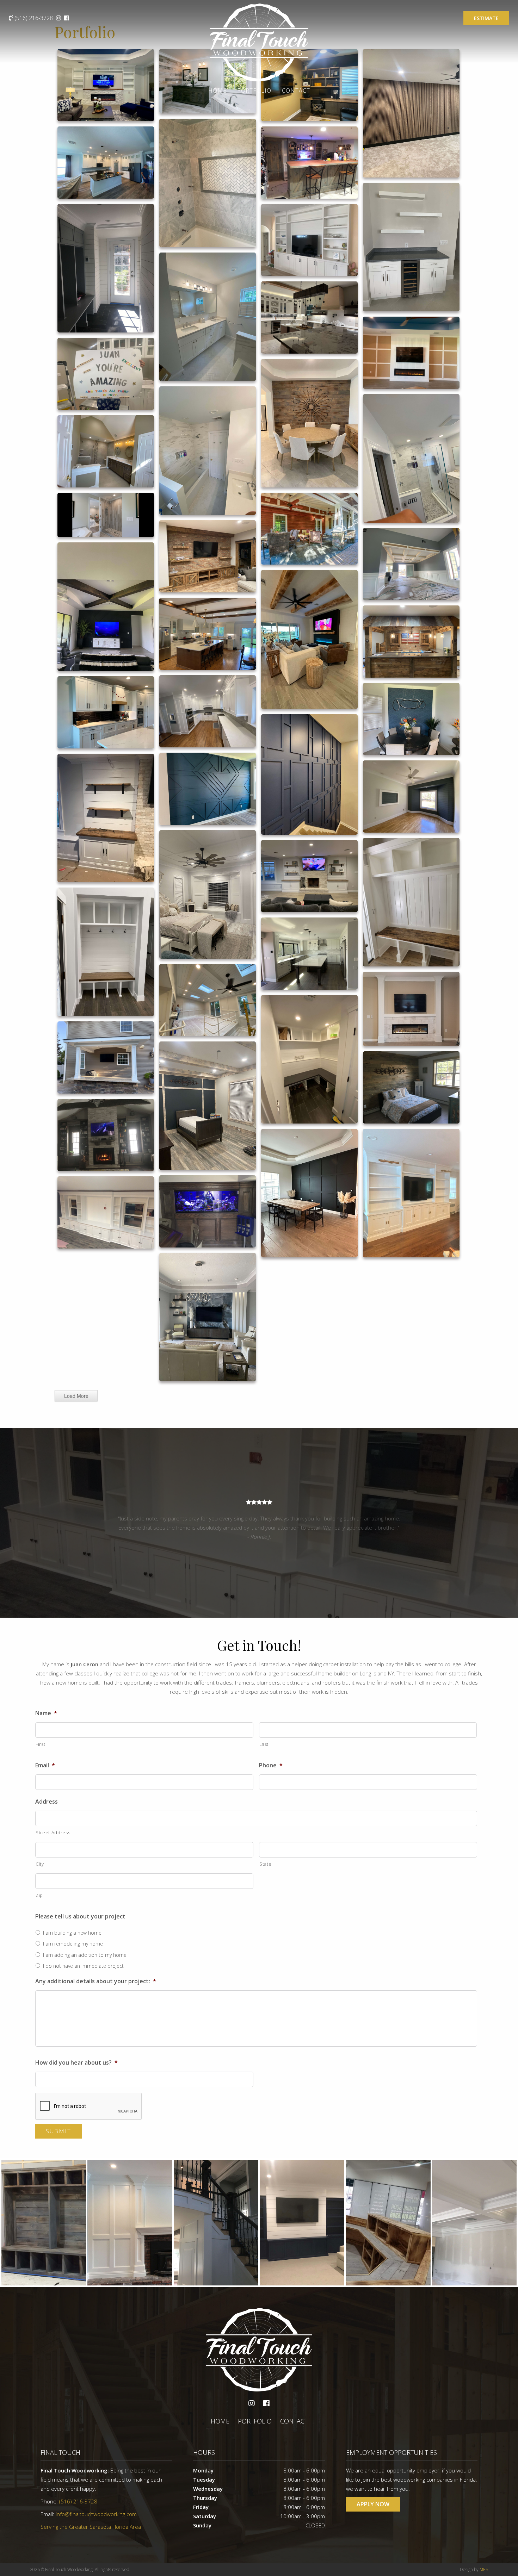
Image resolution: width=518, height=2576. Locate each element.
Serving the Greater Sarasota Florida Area (91, 2527)
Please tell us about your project (80, 1917)
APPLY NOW (373, 2504)
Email (45, 1765)
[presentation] (89, 2107)
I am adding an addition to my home (85, 1955)
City (40, 1864)
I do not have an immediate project (83, 1966)
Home (217, 91)
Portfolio (254, 91)
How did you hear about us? (76, 2063)
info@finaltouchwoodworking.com (96, 2514)
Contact (296, 91)
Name (46, 1713)
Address (47, 1802)
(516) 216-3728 (34, 18)
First (40, 1744)
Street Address (53, 1833)
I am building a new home (72, 1933)
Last (264, 1744)
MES (484, 2569)
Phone (271, 1765)
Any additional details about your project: (96, 1981)
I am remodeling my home (73, 1944)
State (265, 1864)
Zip (39, 1895)
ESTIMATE (486, 18)
